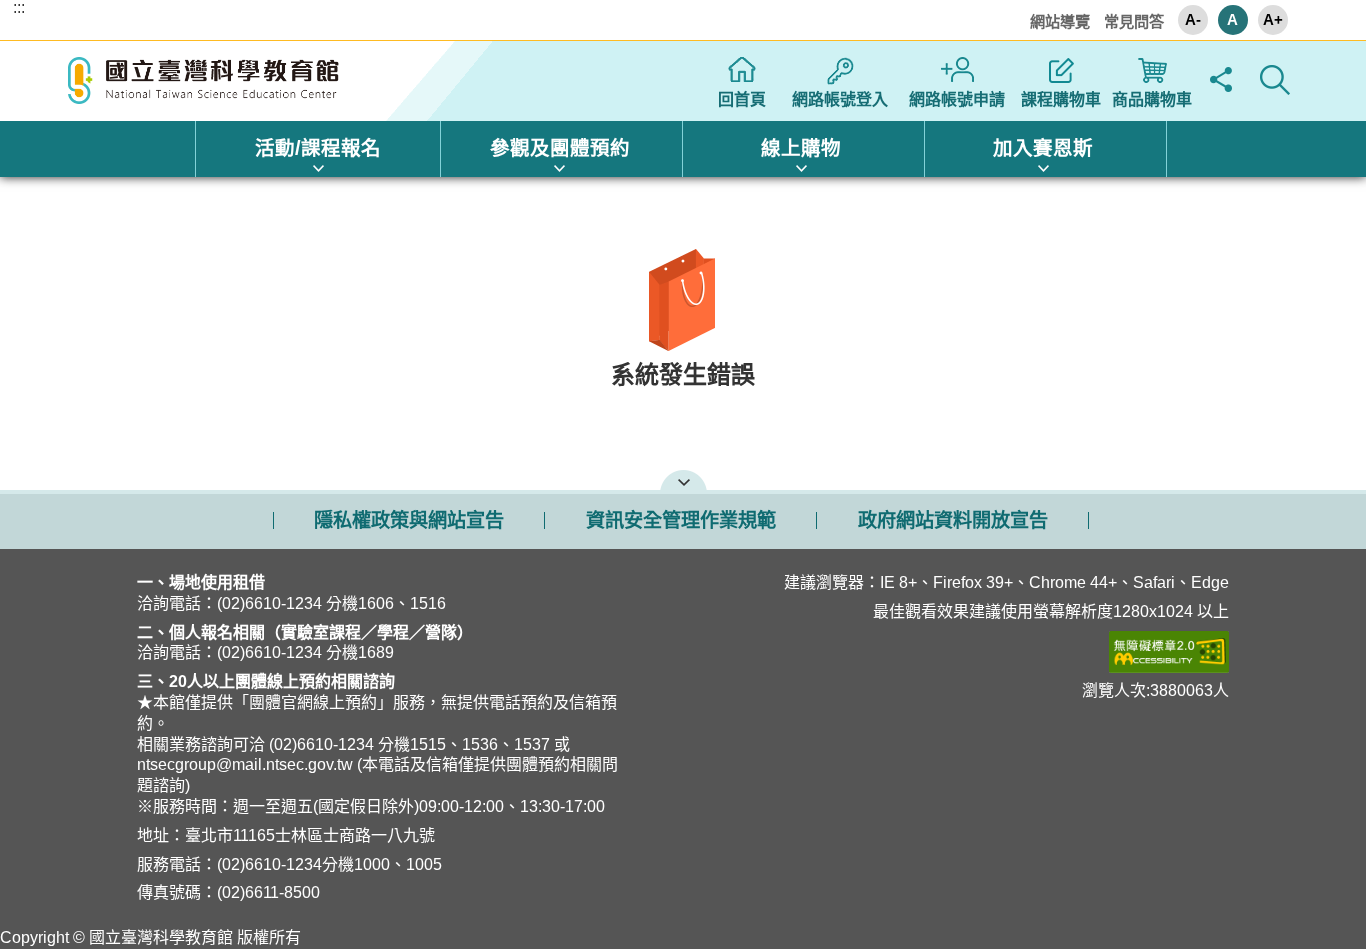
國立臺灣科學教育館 (206, 81)
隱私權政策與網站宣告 (409, 520)
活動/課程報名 (318, 148)
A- (1193, 19)
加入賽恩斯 (1043, 148)
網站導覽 (1060, 21)
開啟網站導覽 (683, 480)
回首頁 (742, 99)
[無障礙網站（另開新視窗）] (984, 652)
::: (19, 8)
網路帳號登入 (840, 99)
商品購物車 (1152, 99)
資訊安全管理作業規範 (681, 520)
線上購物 (801, 148)
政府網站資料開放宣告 (953, 520)
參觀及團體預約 (560, 148)
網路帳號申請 (957, 99)
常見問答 (1134, 21)
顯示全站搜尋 (1275, 79)
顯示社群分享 (1221, 79)
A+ (1273, 19)
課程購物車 (1061, 99)
